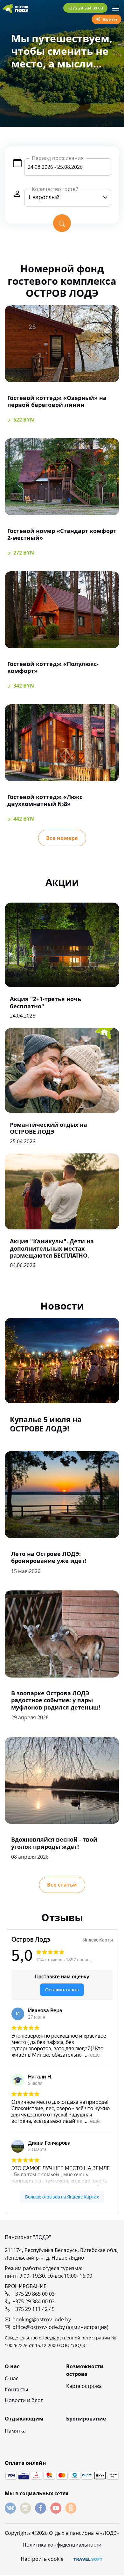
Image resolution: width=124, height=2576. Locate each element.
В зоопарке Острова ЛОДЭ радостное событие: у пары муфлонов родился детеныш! (56, 1700)
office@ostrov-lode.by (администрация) (60, 2327)
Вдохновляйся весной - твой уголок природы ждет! (54, 1843)
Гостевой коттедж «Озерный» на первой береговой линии (57, 401)
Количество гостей (55, 189)
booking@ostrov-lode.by (42, 2319)
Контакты (16, 2389)
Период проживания (58, 158)
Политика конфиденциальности (62, 2545)
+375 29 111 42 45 (34, 2309)
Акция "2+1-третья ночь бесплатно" (45, 1002)
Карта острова (84, 2386)
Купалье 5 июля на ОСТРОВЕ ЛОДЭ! (46, 1424)
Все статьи (62, 1885)
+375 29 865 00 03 (34, 2294)
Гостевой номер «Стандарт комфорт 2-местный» (62, 534)
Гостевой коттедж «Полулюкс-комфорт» (53, 667)
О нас (12, 2378)
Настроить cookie (42, 2559)
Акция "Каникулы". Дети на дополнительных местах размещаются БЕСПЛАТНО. (52, 1248)
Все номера (62, 838)
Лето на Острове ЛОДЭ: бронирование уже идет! (49, 1557)
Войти (110, 19)
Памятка (15, 2431)
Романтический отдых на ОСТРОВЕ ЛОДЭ (48, 1128)
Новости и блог (24, 2400)
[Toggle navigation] (116, 8)
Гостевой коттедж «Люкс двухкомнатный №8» (45, 800)
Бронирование (86, 2419)
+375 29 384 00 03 (86, 8)
